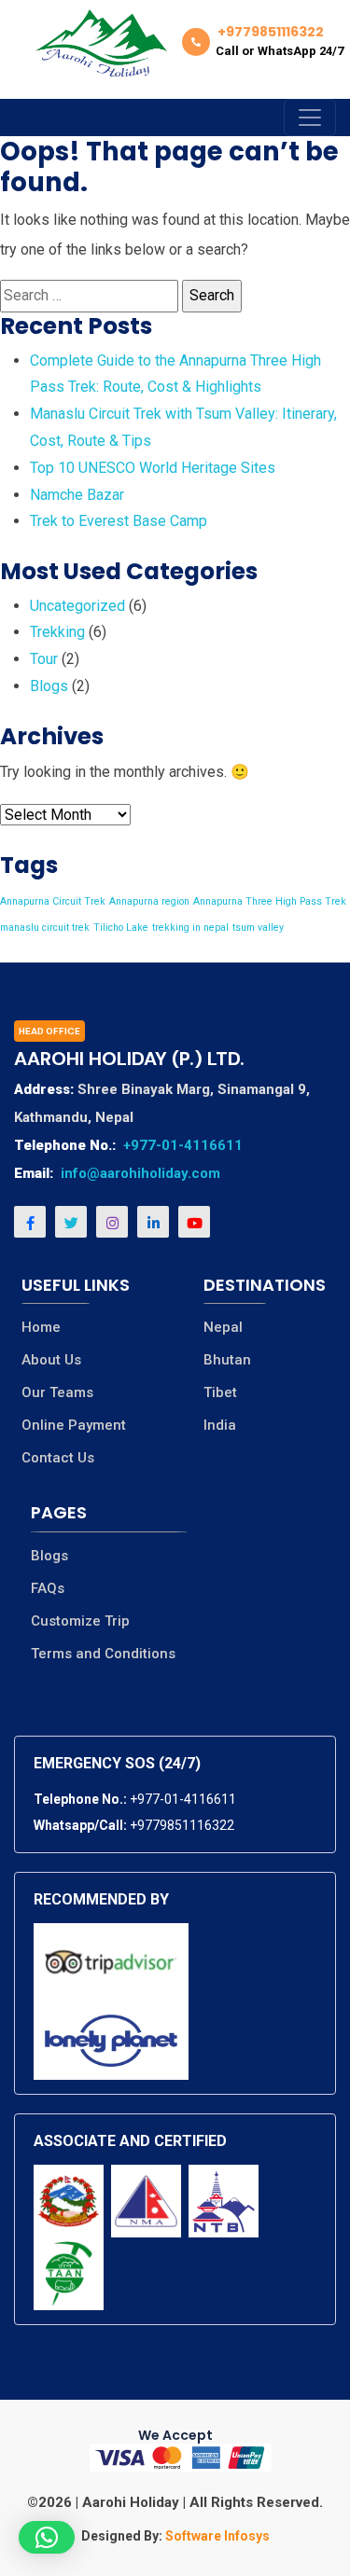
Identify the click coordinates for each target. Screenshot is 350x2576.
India (220, 1426)
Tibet (220, 1393)
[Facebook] (30, 1222)
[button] (47, 2537)
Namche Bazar (77, 495)
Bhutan (227, 1360)
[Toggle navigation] (310, 118)
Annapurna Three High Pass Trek (270, 901)
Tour (44, 659)
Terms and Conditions (103, 1654)
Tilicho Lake (121, 928)
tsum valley (258, 928)
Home (41, 1328)
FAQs (48, 1589)
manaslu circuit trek (45, 928)
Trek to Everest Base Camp (119, 521)
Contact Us (58, 1458)
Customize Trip (80, 1621)
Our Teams (57, 1393)
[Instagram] (112, 1222)
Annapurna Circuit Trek (53, 901)
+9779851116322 (182, 1825)
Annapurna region (149, 901)
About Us (51, 1360)
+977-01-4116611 (183, 1145)
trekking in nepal (190, 928)
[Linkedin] (153, 1222)
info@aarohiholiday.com (140, 1173)
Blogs (49, 686)
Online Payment (74, 1426)
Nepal (223, 1328)
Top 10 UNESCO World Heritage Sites (153, 468)
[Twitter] (71, 1222)
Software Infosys (216, 2536)
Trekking (57, 632)
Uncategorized (77, 606)
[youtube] (194, 1222)
